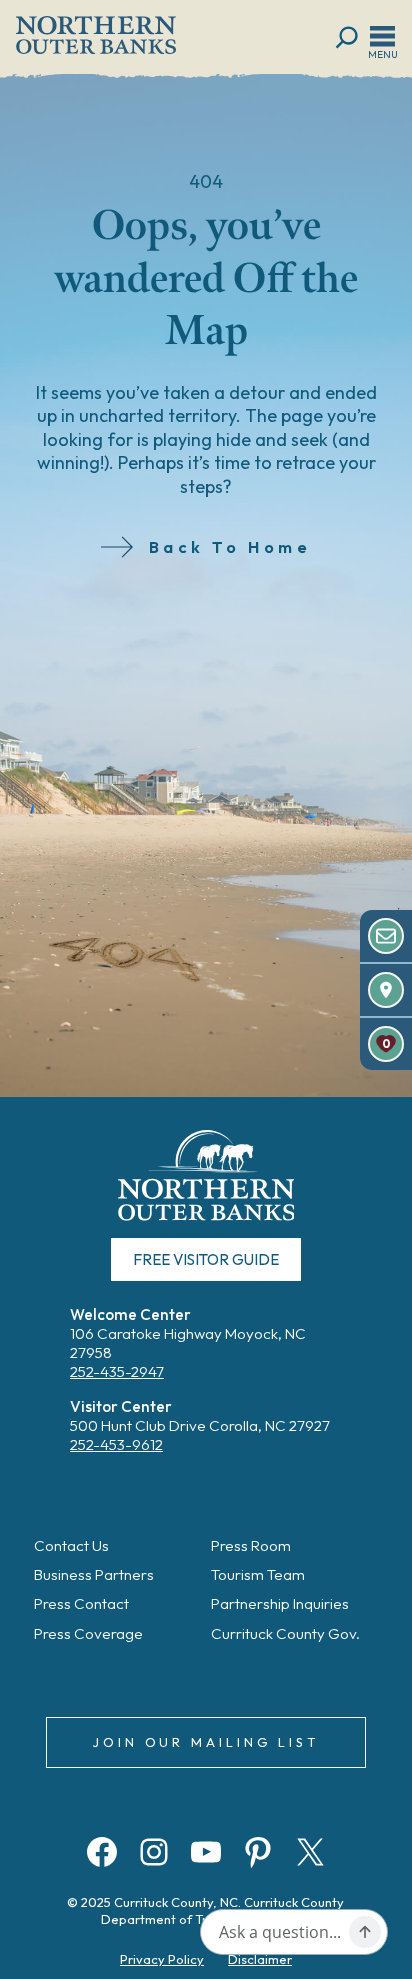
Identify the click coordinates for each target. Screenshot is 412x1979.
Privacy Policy (162, 1959)
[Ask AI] (365, 1932)
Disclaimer (260, 1959)
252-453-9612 (116, 1444)
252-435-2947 (117, 1371)
